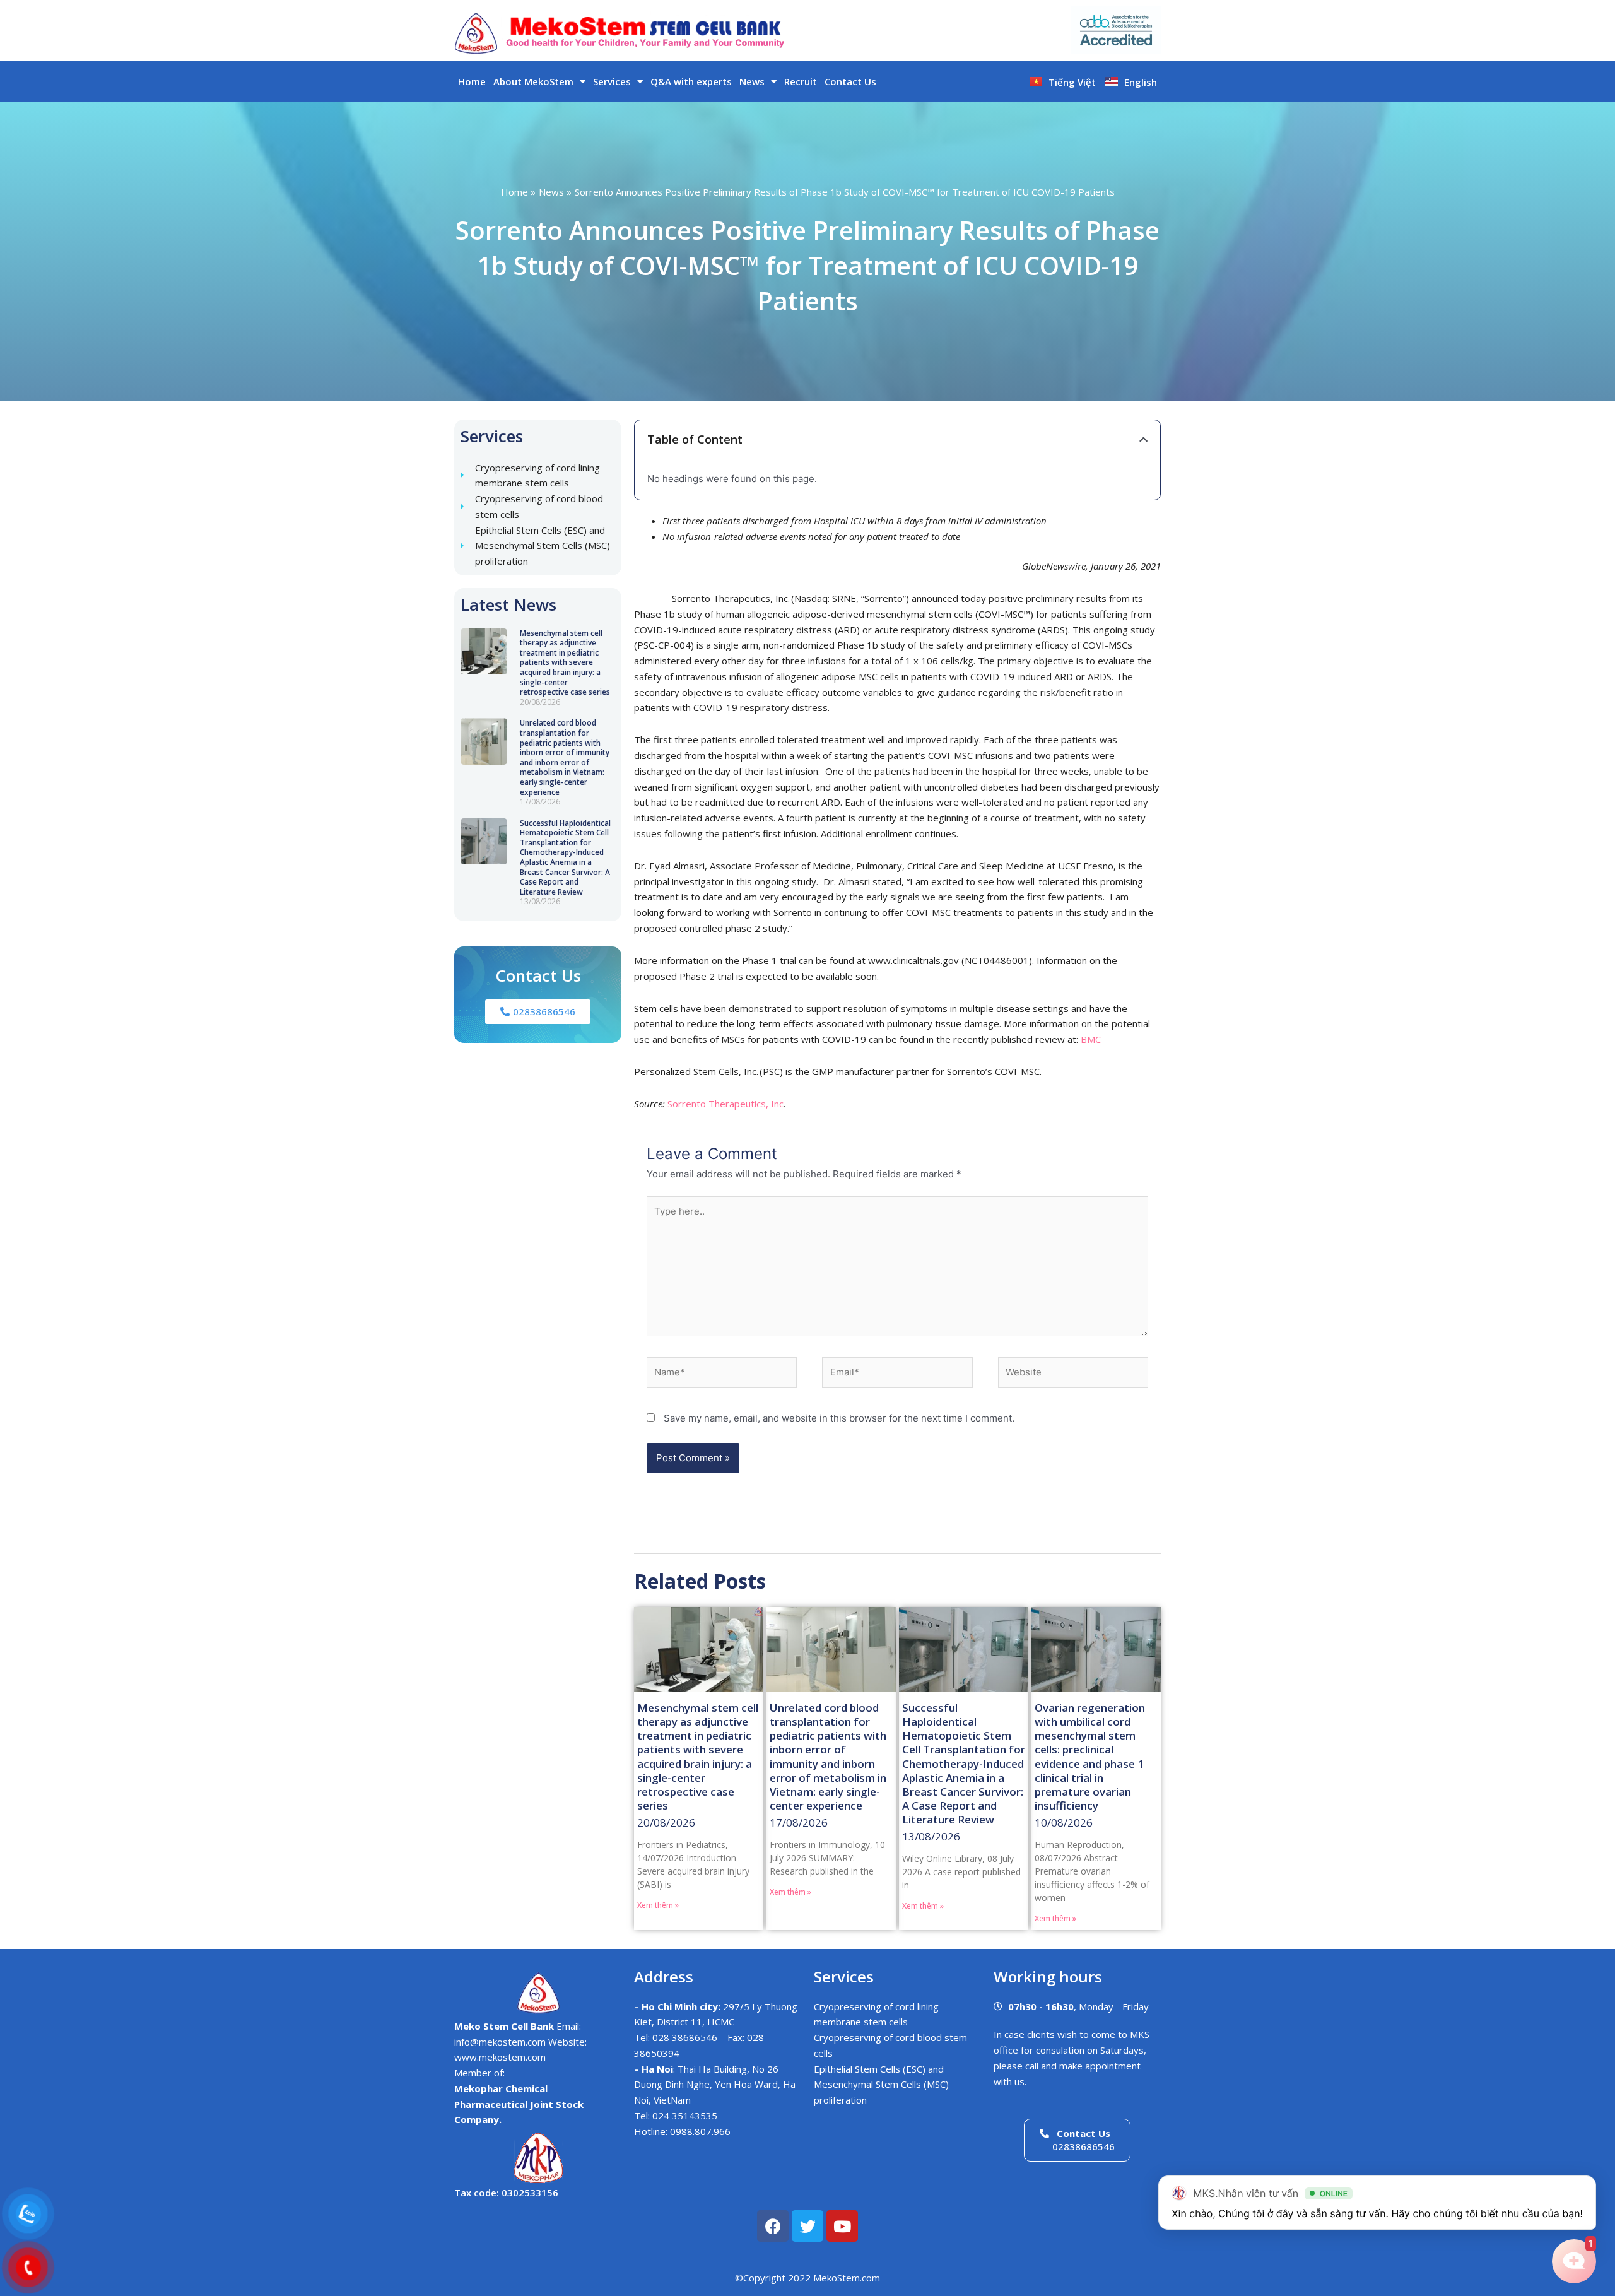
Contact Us (850, 81)
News (752, 81)
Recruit (801, 81)
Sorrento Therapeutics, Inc (725, 1104)
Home (472, 81)
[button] (1143, 439)
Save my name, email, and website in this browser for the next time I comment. (839, 1418)
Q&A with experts (691, 81)
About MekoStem (533, 81)
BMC (1091, 1039)
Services (612, 81)
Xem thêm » (658, 1905)
